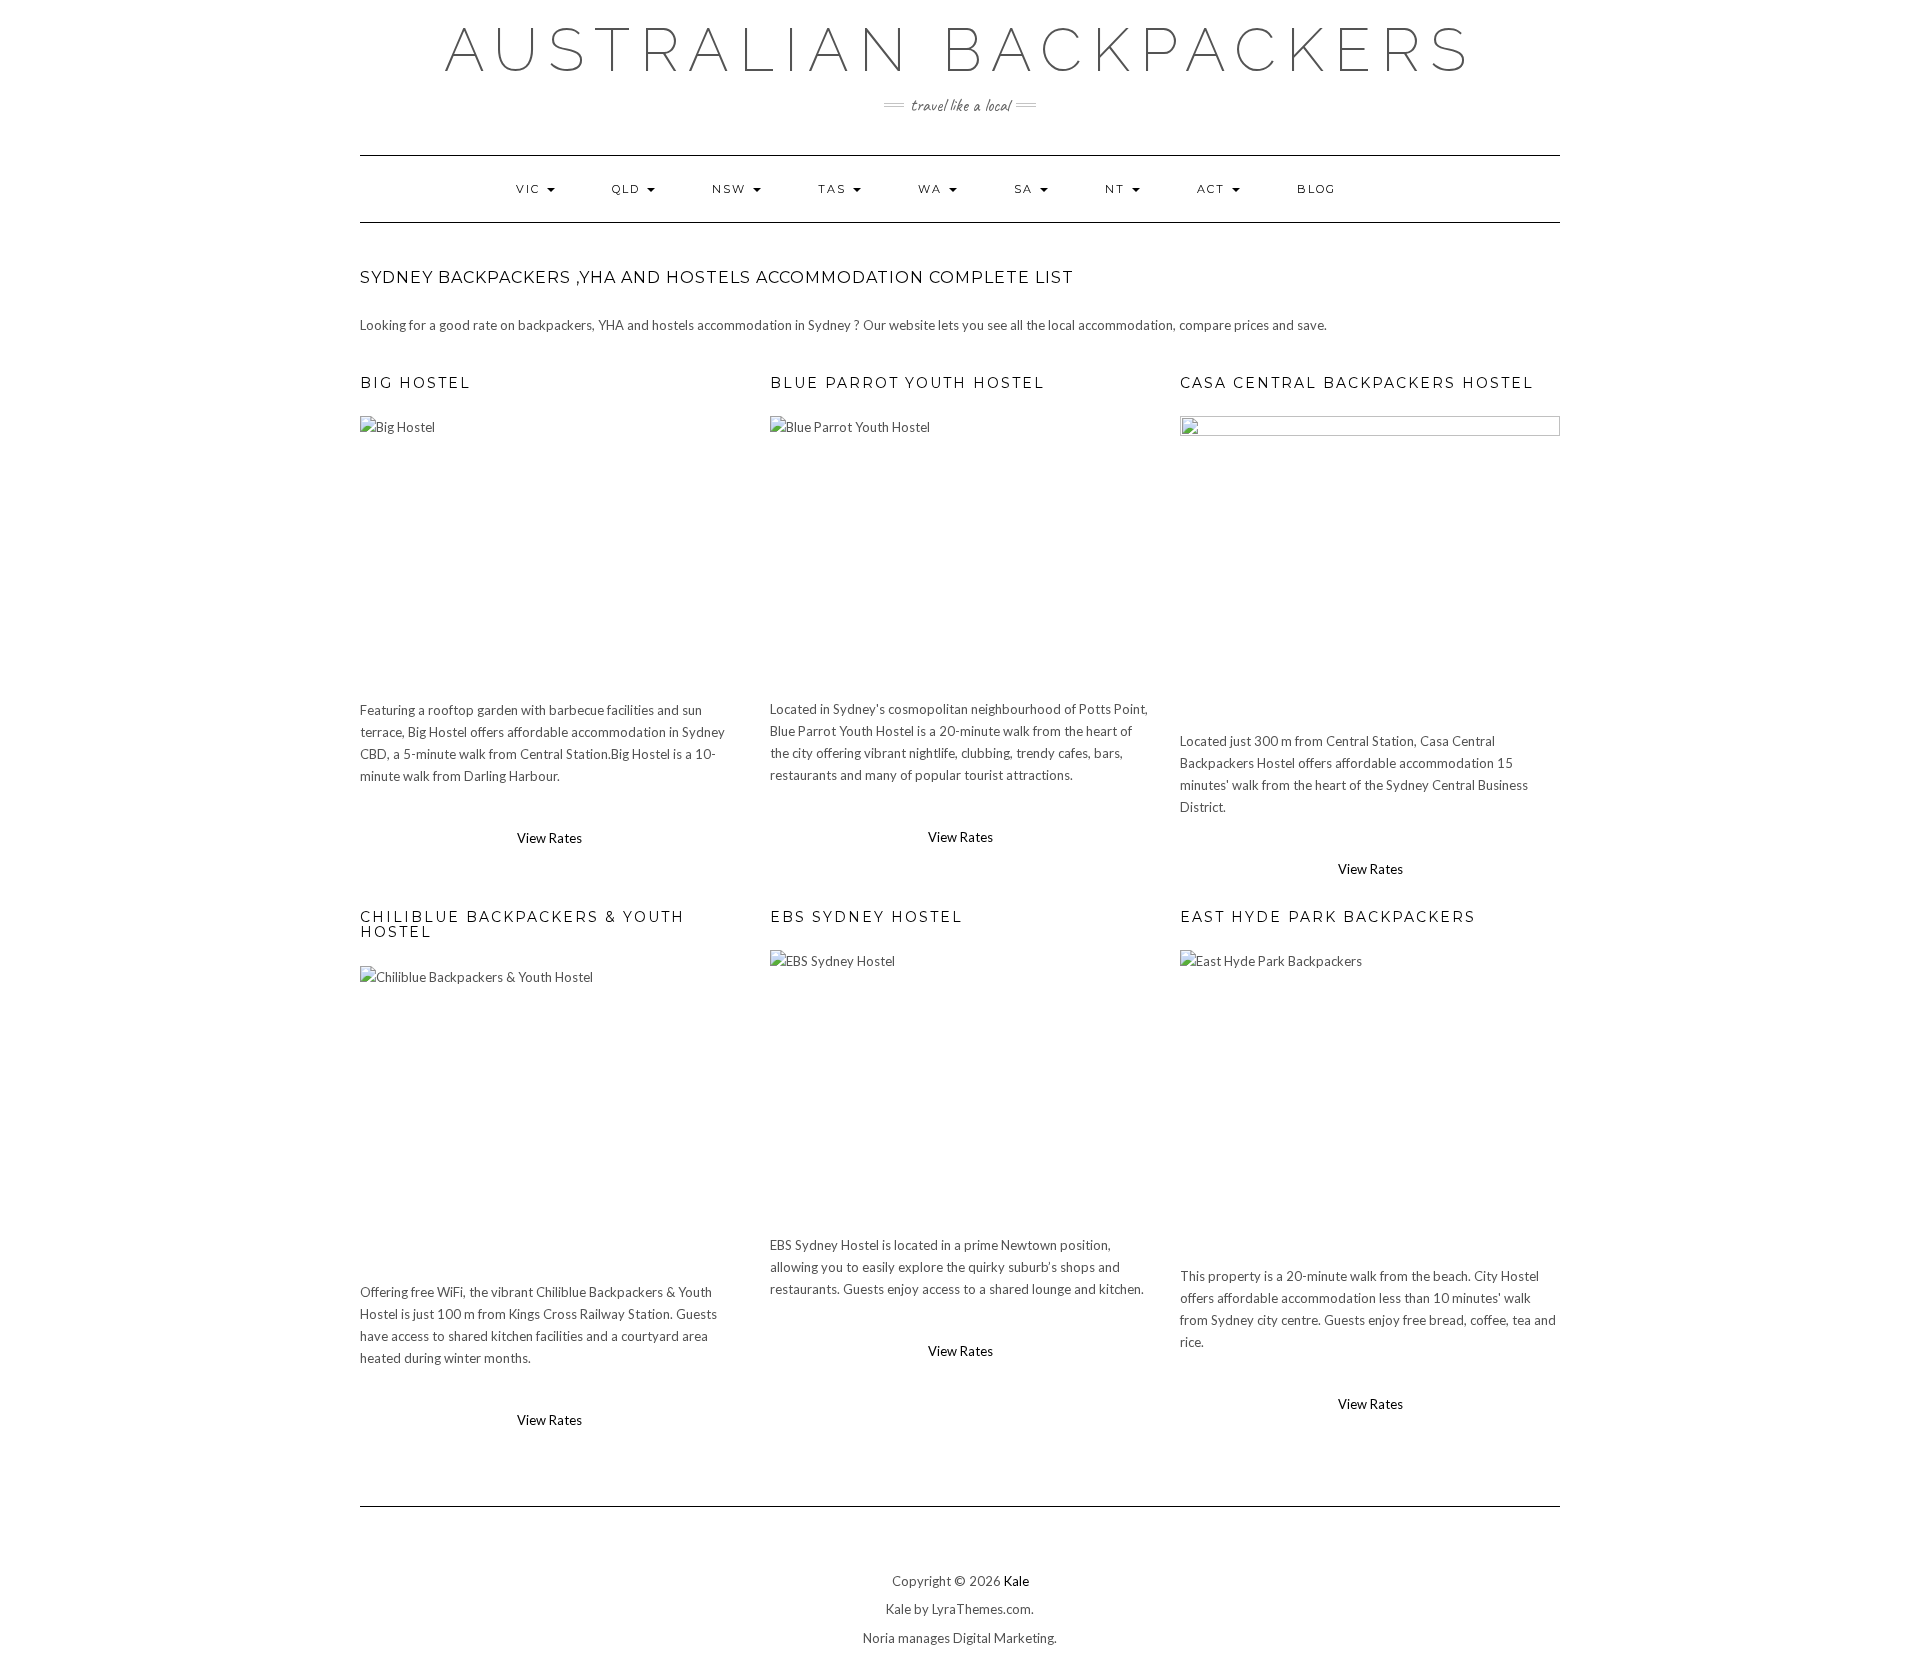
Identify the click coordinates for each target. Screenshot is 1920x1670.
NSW (731, 189)
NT (1117, 189)
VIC (530, 189)
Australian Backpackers (960, 50)
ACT (1213, 189)
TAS (834, 189)
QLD (628, 189)
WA (932, 189)
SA (1026, 189)
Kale (1016, 1581)
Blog (1316, 189)
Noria (879, 1638)
